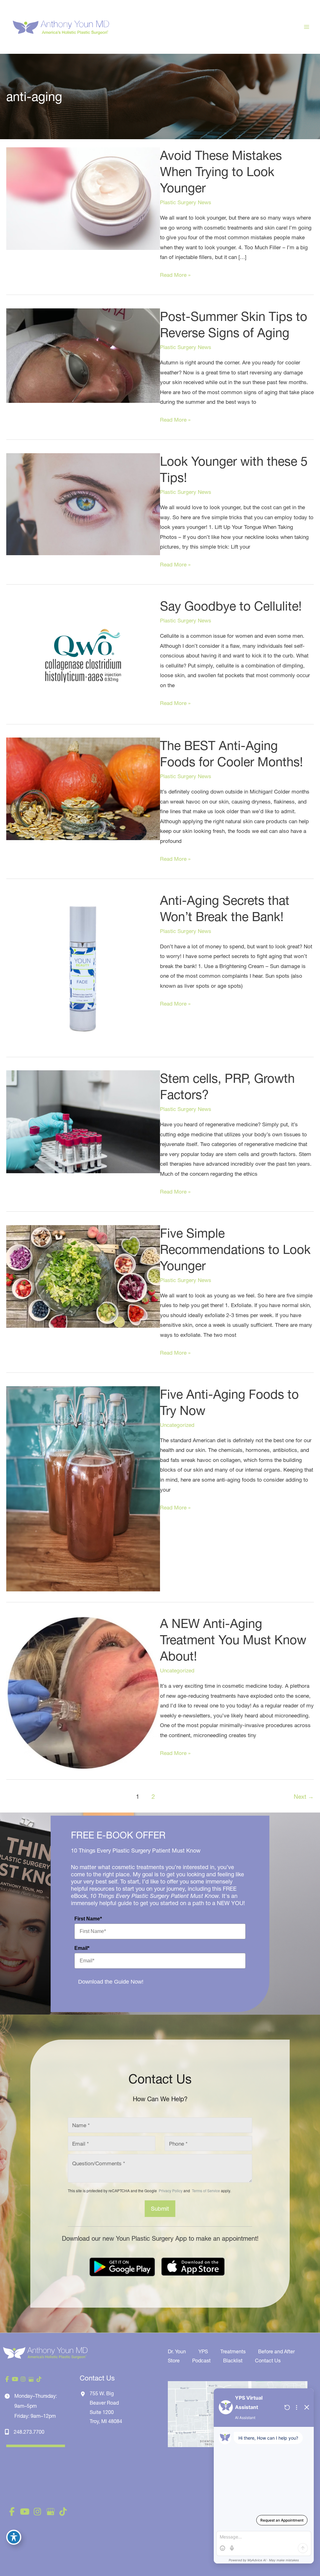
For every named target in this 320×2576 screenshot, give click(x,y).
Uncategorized (177, 1425)
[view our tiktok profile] (39, 2379)
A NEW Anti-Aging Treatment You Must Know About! (233, 1640)
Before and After (276, 2351)
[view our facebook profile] (7, 2379)
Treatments (233, 2351)
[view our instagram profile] (23, 2379)
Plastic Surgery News (186, 202)
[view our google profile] (31, 2379)
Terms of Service (205, 2191)
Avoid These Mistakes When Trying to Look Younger (221, 172)
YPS (203, 2351)
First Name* (88, 1919)
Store (174, 2360)
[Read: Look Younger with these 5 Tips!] (83, 503)
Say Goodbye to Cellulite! (231, 606)
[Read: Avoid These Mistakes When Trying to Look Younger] (83, 198)
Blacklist (233, 2360)
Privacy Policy (171, 2191)
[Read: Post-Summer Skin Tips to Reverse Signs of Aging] (83, 355)
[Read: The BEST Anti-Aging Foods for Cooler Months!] (83, 788)
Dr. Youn (177, 2351)
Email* (82, 1948)
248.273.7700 (29, 2432)
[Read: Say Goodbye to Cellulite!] (83, 655)
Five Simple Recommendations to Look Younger (235, 1249)
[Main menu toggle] (307, 27)
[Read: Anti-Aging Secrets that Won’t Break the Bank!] (83, 969)
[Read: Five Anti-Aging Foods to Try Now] (83, 1488)
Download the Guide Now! (111, 1982)
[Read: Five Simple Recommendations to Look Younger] (83, 1276)
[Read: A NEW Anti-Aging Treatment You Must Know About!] (83, 1692)
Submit (160, 2209)
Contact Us (268, 2360)
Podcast (201, 2360)
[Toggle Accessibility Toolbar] (14, 2537)
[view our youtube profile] (15, 2379)
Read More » (175, 276)
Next (304, 1797)
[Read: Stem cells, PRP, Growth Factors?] (83, 1121)
